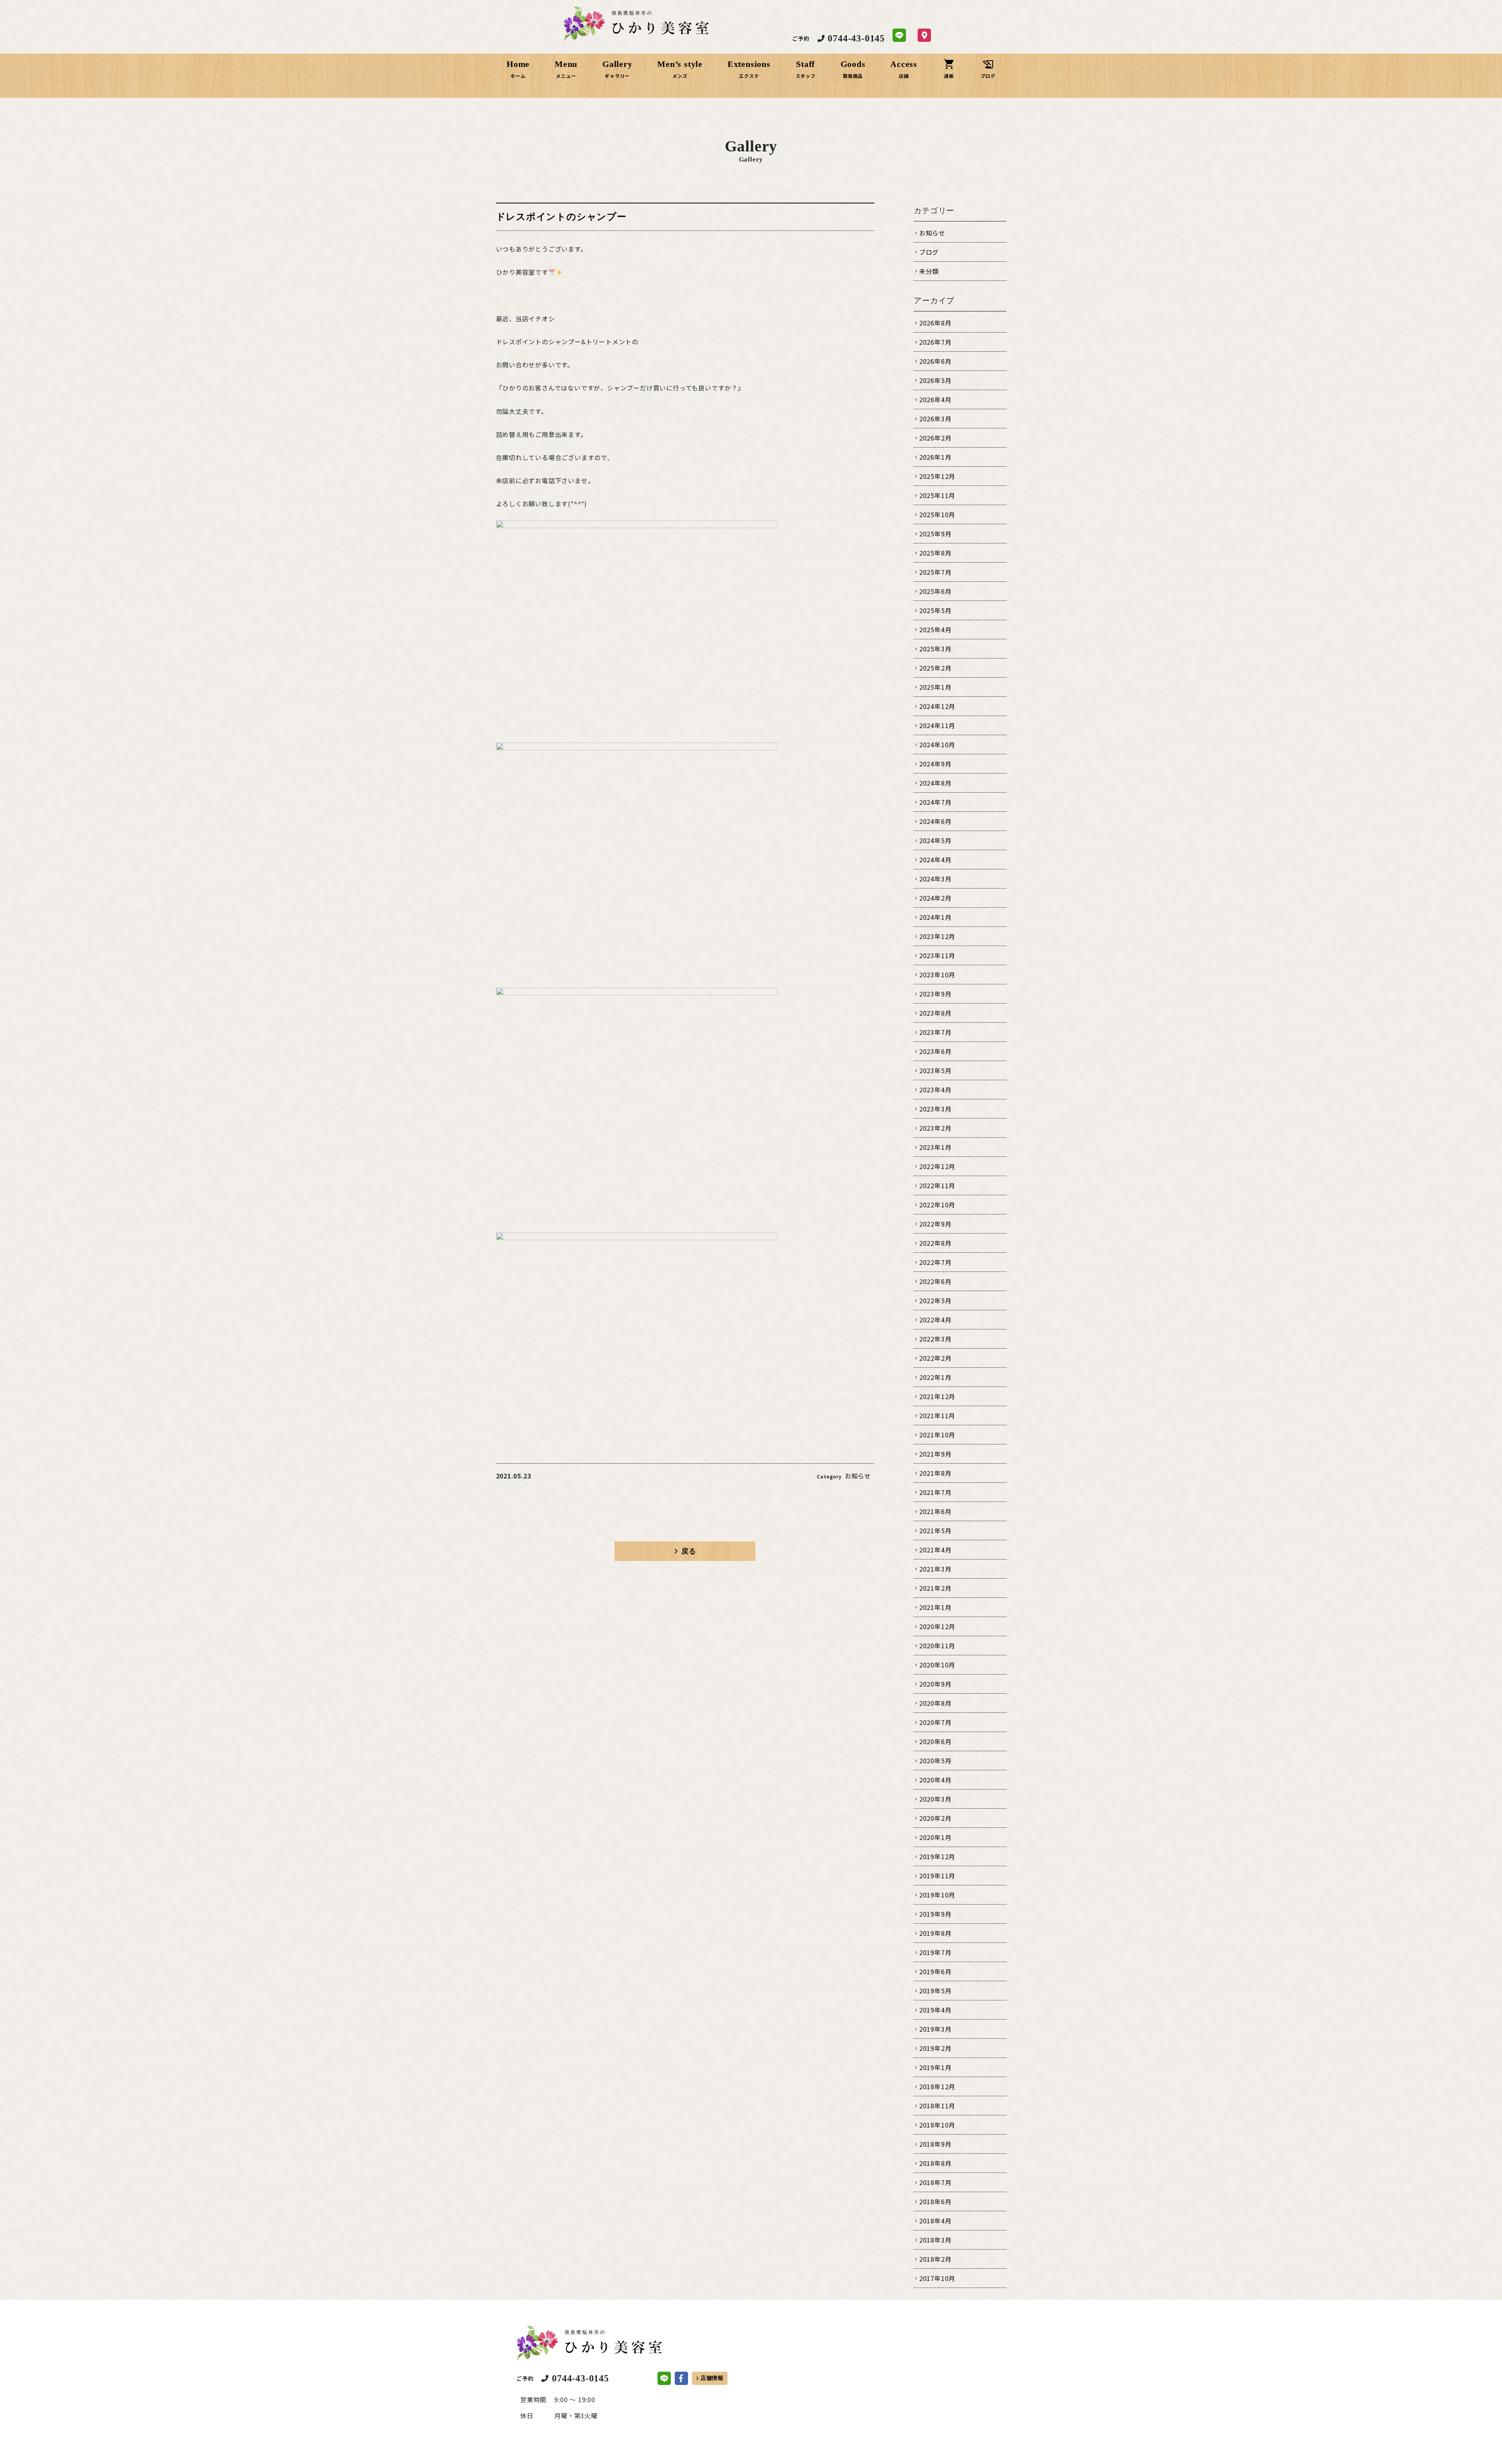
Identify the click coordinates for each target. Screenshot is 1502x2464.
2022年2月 (935, 1358)
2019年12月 (937, 1856)
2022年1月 (935, 1377)
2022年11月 (937, 1185)
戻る (689, 1551)
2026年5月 (935, 380)
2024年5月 (935, 840)
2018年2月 (935, 2259)
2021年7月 (935, 1492)
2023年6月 (935, 1051)
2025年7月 (935, 572)
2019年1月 (935, 2067)
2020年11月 (937, 1646)
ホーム (518, 76)
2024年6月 (935, 821)
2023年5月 (935, 1070)
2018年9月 (935, 2144)
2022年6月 (935, 1281)
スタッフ (806, 76)
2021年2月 (935, 1588)
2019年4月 (935, 2010)
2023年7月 (935, 1032)
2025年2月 (935, 668)
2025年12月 (937, 476)
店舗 (904, 76)
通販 (949, 76)
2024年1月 (935, 917)
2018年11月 (937, 2106)
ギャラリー (617, 76)
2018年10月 (937, 2125)
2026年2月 (935, 438)
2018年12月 (937, 2086)
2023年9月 (935, 994)
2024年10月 (937, 745)
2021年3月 (935, 1569)
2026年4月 (935, 399)
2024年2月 (935, 898)
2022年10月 (937, 1205)
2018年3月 (935, 2240)
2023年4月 (935, 1090)
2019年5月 (935, 1991)
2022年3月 (935, 1339)
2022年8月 (935, 1243)
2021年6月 (935, 1511)
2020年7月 (935, 1722)
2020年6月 (935, 1741)
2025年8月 (935, 553)
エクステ (749, 76)
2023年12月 (937, 936)
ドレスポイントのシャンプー (561, 217)
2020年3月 (935, 1799)
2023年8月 (935, 1013)
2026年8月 (935, 323)
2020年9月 (935, 1684)
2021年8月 (935, 1473)
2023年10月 (937, 975)
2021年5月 (935, 1531)
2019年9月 (935, 1914)
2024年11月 (937, 725)
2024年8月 (935, 783)
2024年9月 (935, 764)
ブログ (988, 76)
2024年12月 (937, 706)
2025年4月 (935, 629)
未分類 (929, 271)
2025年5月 (935, 610)
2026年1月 (935, 457)
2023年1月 (935, 1147)
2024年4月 (935, 860)
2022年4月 (935, 1320)
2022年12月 (937, 1166)
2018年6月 (935, 2201)
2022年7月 (935, 1262)
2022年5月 (935, 1300)
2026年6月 (935, 361)
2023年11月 (937, 955)
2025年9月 (935, 534)
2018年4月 (935, 2221)
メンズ (680, 76)
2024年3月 (935, 879)
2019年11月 (937, 1876)
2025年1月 (935, 687)
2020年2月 (935, 1818)
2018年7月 (935, 2182)
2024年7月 (935, 802)
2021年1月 (935, 1607)
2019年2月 (935, 2048)
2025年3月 (935, 649)
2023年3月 (935, 1109)
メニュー (566, 76)
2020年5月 (935, 1761)
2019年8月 (935, 1933)
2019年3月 (935, 2029)
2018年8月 (935, 2163)
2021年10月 (937, 1435)
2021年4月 (935, 1550)
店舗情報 (712, 2378)
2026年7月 (935, 342)
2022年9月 (935, 1224)
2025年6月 (935, 591)
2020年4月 (935, 1780)
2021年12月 (937, 1396)
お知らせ (858, 1476)
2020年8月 (935, 1703)
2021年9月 (935, 1454)
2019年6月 (935, 1971)
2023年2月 (935, 1128)
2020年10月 (937, 1665)
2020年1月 (935, 1837)
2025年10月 (937, 514)
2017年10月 (937, 2278)
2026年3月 (935, 419)
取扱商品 (853, 76)
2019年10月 (937, 1895)
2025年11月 (937, 495)
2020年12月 (937, 1626)
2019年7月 (935, 1952)
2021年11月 (937, 1415)
